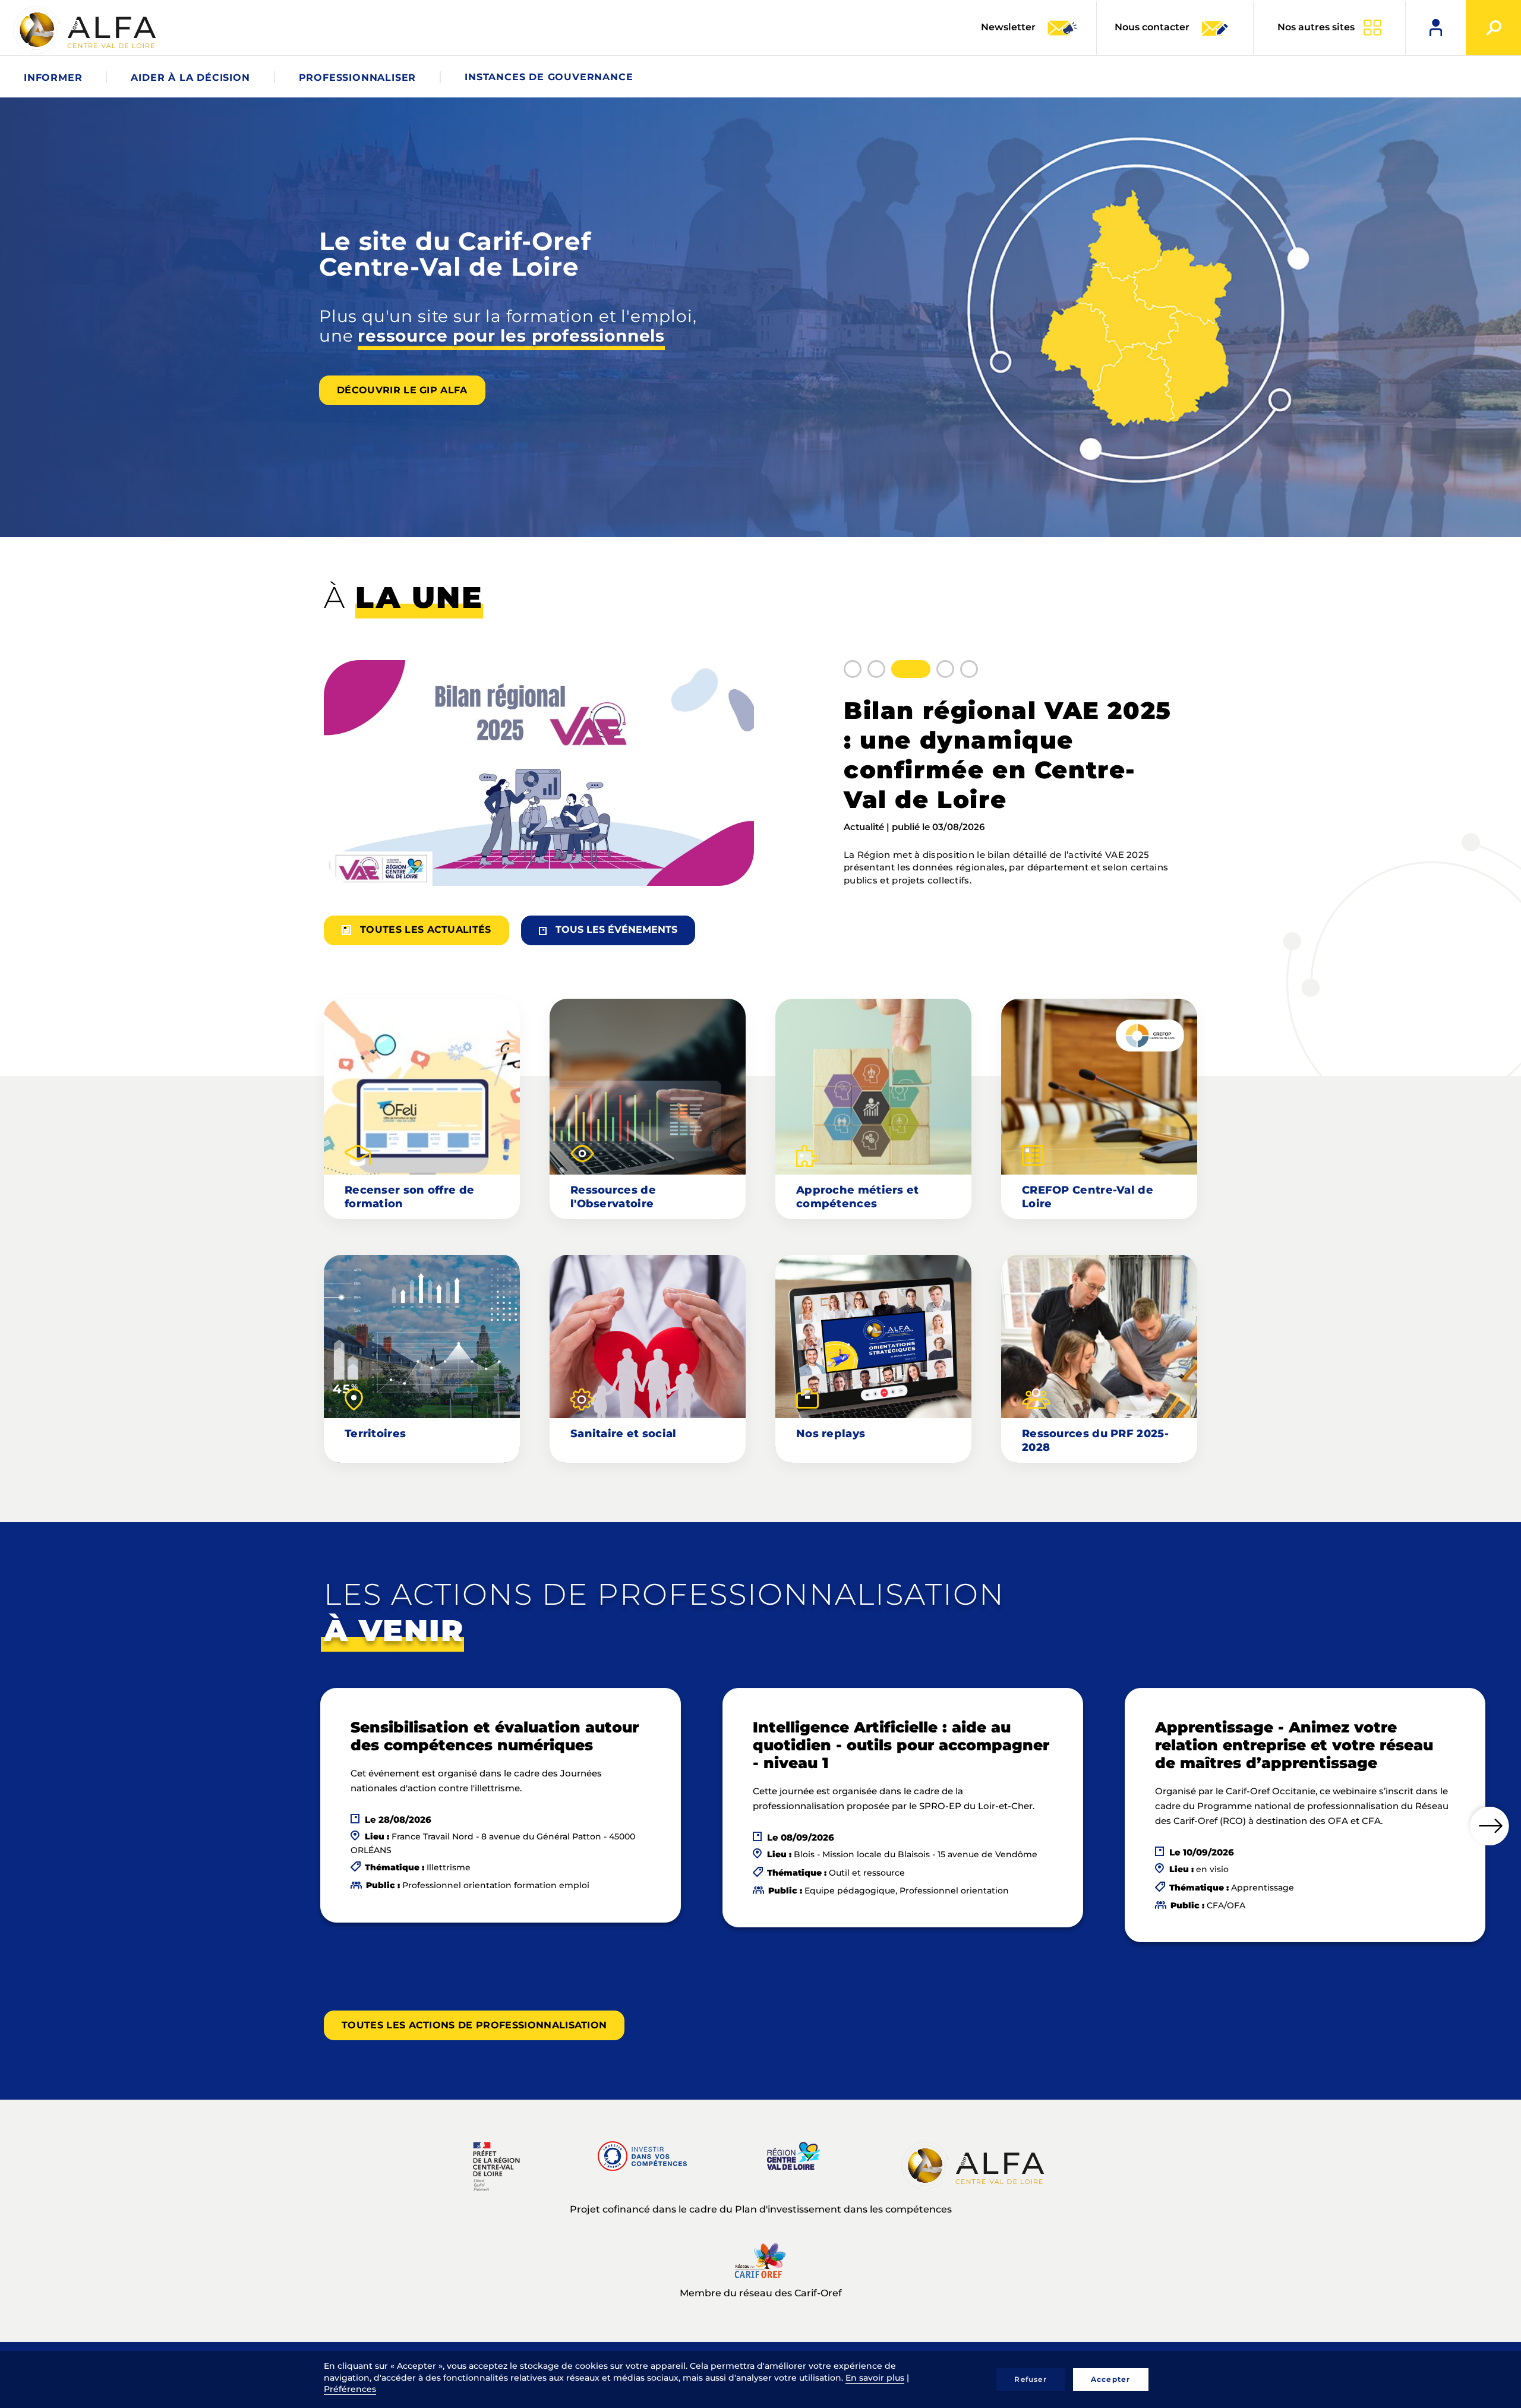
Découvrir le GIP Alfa (402, 390)
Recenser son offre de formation (409, 1197)
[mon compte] (1436, 28)
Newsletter (1009, 27)
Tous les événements (616, 930)
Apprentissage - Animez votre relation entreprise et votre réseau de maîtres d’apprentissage (1294, 1745)
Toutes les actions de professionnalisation (474, 2025)
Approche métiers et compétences (858, 1197)
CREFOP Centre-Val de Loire (1088, 1197)
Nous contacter (1152, 27)
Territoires (375, 1434)
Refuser (1030, 2379)
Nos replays (831, 1434)
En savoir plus (875, 2378)
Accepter (1111, 2379)
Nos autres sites (1316, 27)
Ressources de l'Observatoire (613, 1197)
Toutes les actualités (426, 930)
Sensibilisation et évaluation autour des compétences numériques (495, 1736)
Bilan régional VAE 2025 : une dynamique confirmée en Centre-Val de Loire (1008, 755)
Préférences (350, 2389)
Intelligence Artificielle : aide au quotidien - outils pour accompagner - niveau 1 (901, 1745)
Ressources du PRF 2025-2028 (1095, 1440)
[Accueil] (86, 30)
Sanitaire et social (624, 1434)
